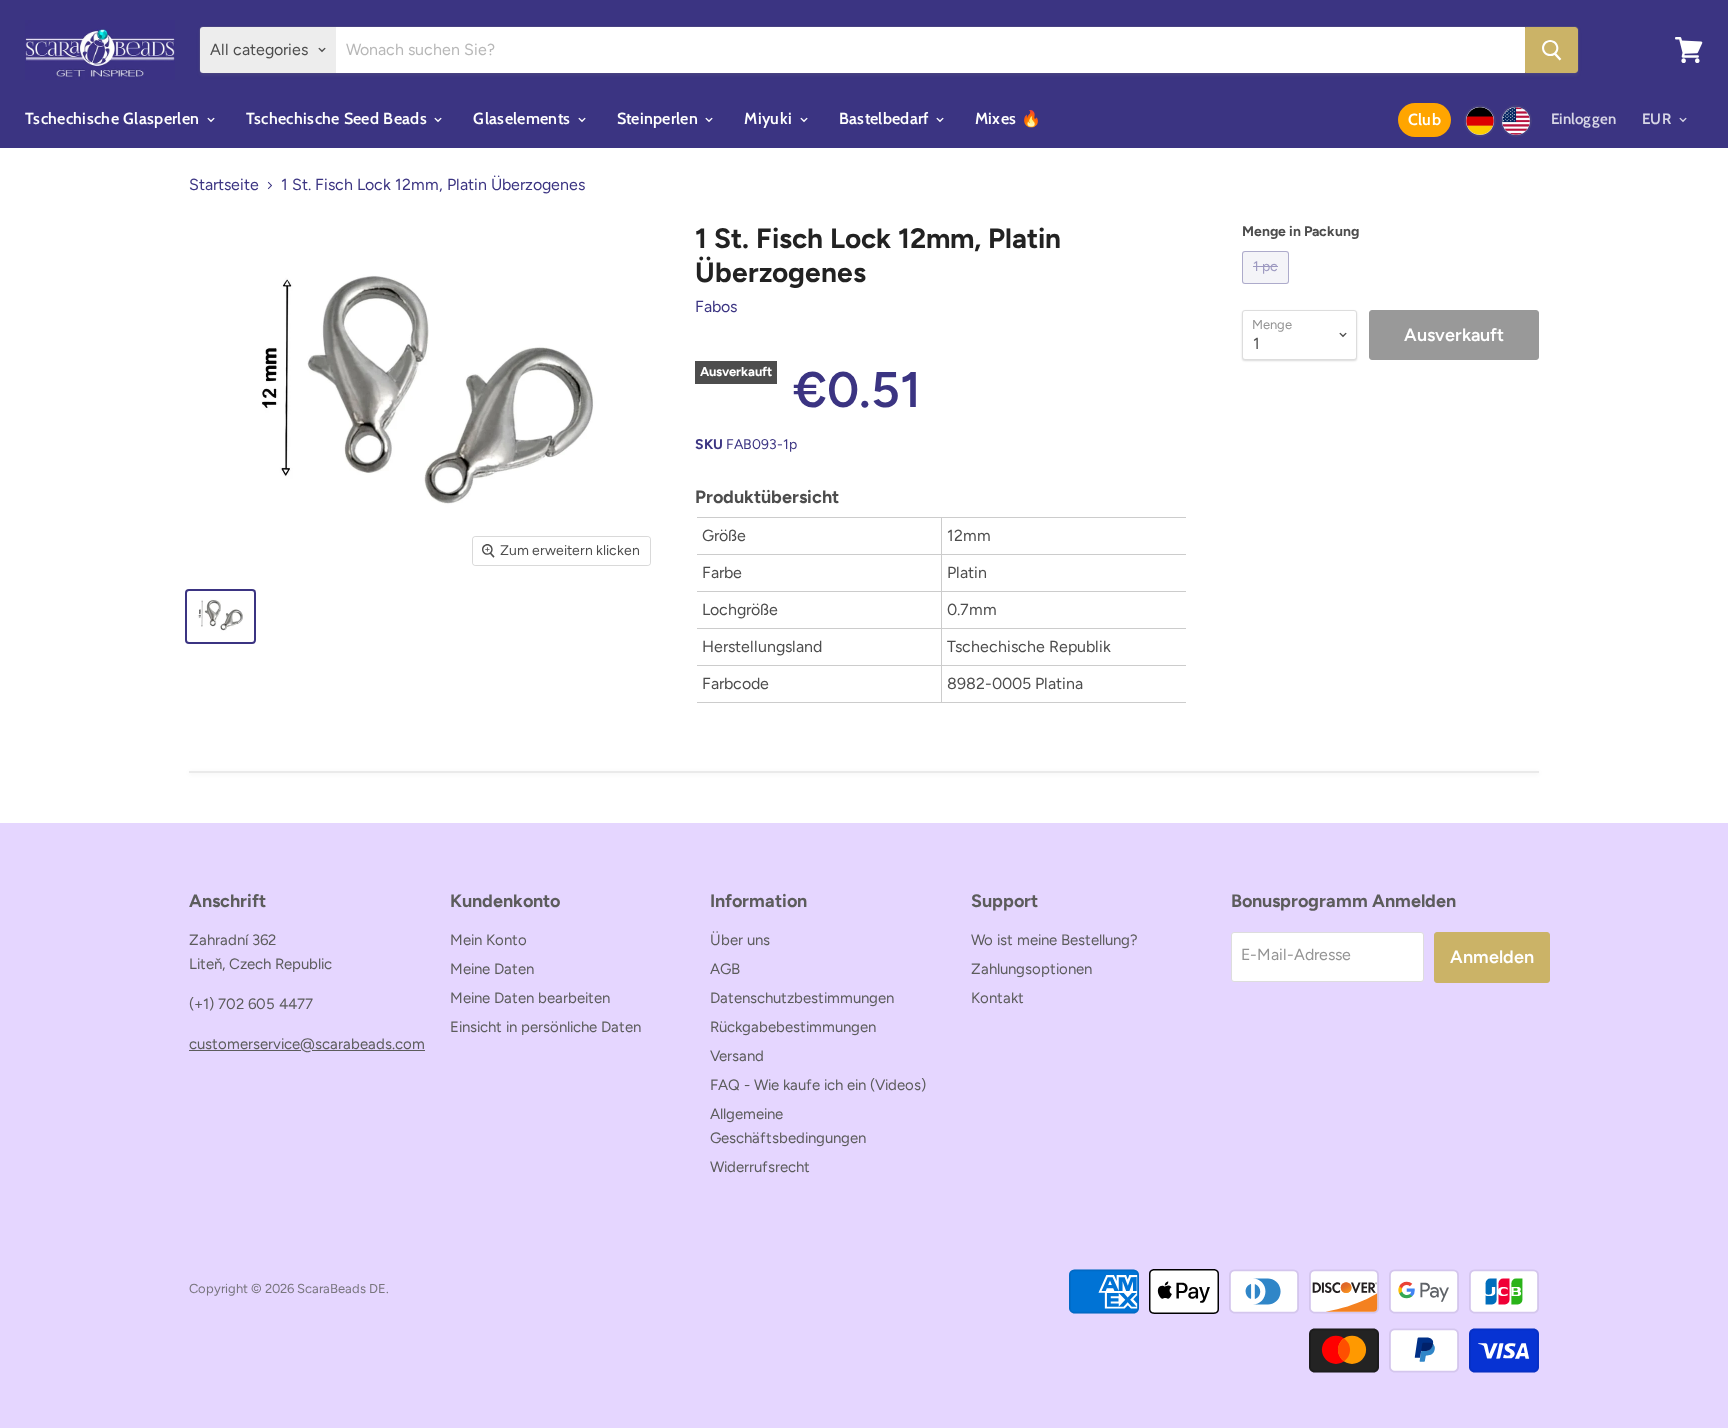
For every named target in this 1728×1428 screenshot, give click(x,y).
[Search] (1551, 50)
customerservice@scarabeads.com (307, 1044)
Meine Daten (492, 969)
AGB (725, 969)
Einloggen (1584, 119)
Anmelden (1492, 957)
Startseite (224, 185)
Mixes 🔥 (1008, 118)
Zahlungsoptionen (1031, 969)
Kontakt (997, 998)
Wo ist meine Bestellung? (1054, 940)
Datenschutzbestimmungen (802, 998)
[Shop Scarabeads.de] (1480, 121)
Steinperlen (660, 118)
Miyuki (770, 118)
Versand (737, 1056)
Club (1424, 119)
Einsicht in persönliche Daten (545, 1027)
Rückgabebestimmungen (793, 1027)
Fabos (716, 306)
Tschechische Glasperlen (114, 118)
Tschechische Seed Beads (339, 118)
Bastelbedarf (886, 118)
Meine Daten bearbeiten (530, 998)
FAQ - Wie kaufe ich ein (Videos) (818, 1085)
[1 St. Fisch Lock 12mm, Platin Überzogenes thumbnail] (220, 616)
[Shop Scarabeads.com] (1516, 121)
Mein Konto (488, 940)
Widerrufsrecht (760, 1167)
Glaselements (523, 118)
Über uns (740, 940)
